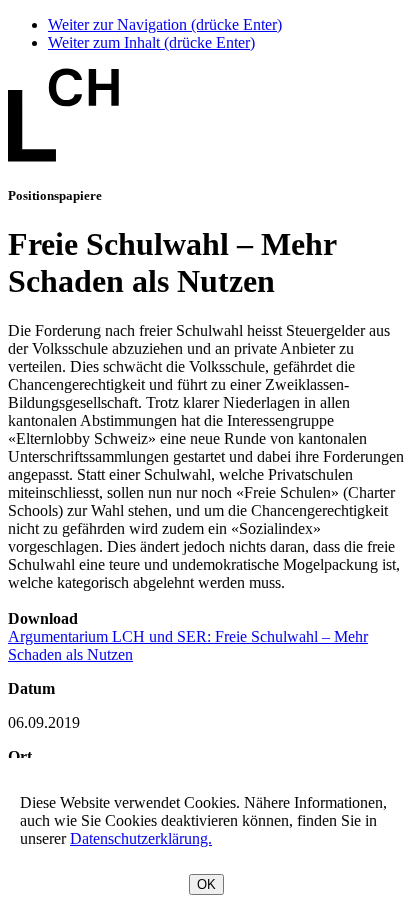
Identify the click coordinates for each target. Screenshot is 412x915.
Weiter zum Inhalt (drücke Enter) (151, 42)
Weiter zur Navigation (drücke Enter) (165, 24)
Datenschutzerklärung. (141, 838)
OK (206, 884)
